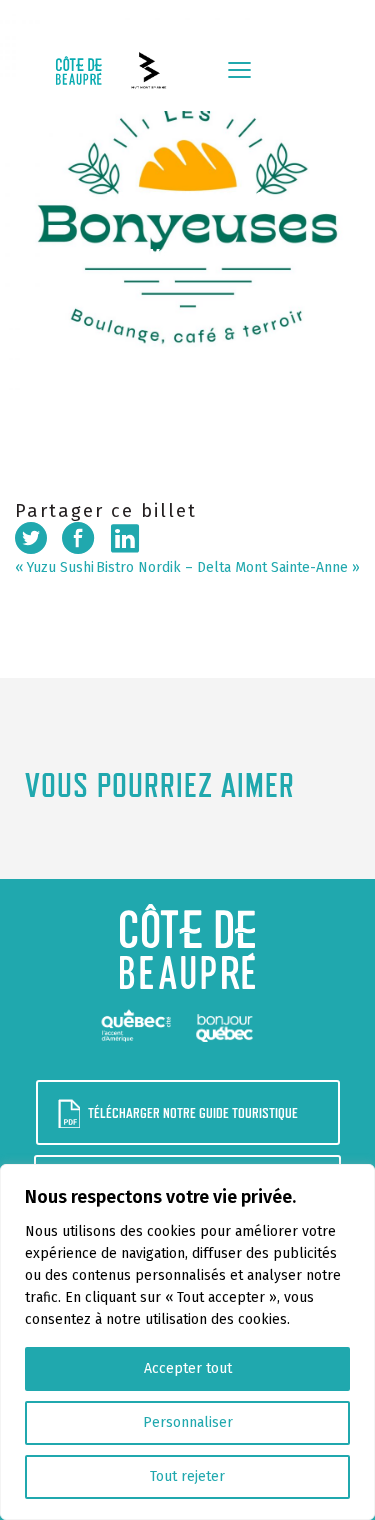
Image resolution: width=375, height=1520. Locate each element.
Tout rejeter (187, 1476)
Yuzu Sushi (60, 567)
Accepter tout (188, 1368)
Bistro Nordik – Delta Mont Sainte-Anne (222, 567)
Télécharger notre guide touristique (193, 1112)
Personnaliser (188, 1422)
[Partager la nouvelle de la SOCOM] (78, 538)
